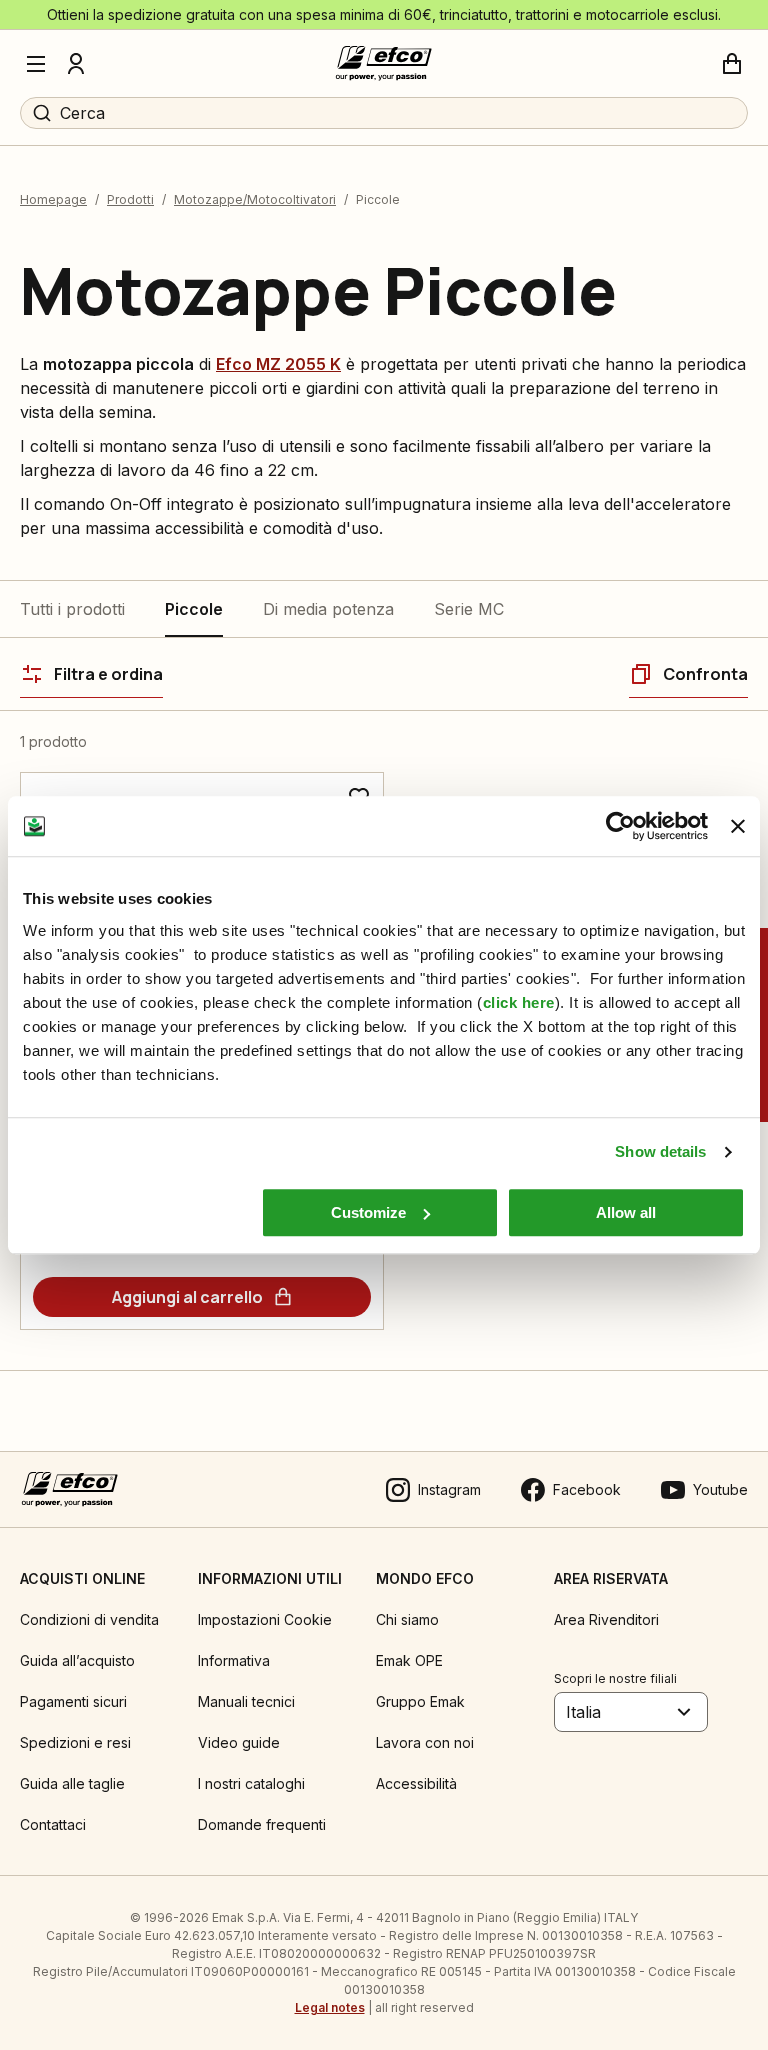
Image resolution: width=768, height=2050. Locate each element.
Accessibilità (416, 1783)
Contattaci (53, 1824)
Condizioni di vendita (89, 1619)
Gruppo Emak (420, 1701)
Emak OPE (409, 1660)
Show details (660, 1151)
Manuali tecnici (246, 1701)
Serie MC (469, 609)
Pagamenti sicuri (73, 1701)
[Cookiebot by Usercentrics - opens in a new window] (620, 826)
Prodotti (130, 199)
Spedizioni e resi (75, 1742)
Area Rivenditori (606, 1619)
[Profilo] (76, 64)
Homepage (53, 199)
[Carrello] (732, 64)
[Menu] (36, 64)
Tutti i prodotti (72, 609)
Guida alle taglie (72, 1783)
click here (519, 1002)
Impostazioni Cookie (265, 1619)
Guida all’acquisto (77, 1660)
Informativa (234, 1660)
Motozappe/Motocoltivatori (255, 199)
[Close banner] (738, 826)
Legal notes (330, 2007)
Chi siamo (407, 1619)
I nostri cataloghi (251, 1783)
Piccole (194, 609)
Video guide (239, 1742)
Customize (368, 1212)
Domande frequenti (262, 1824)
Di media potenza (328, 609)
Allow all (626, 1212)
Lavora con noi (425, 1742)
